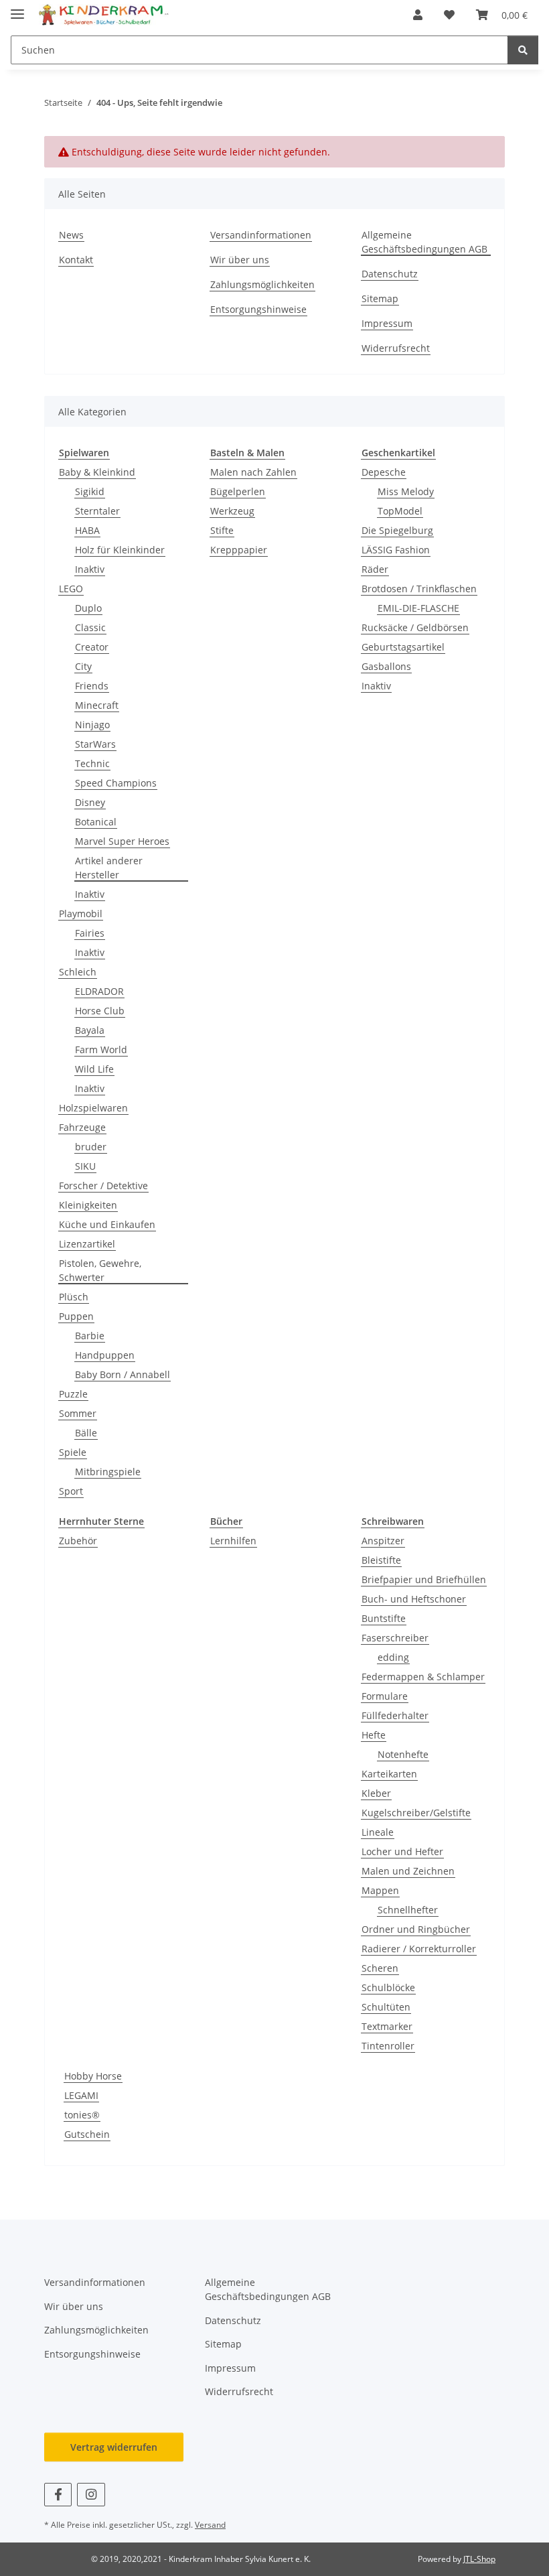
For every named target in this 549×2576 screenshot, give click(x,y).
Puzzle (73, 1394)
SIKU (85, 1166)
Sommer (78, 1413)
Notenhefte (403, 1754)
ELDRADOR (99, 991)
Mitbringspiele (108, 1472)
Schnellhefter (408, 1910)
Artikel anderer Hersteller (109, 868)
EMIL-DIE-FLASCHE (418, 608)
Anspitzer (383, 1541)
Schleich (78, 972)
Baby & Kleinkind (97, 472)
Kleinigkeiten (88, 1205)
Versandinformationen (261, 235)
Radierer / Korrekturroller (419, 1949)
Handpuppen (105, 1355)
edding (393, 1657)
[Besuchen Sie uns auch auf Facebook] (58, 2495)
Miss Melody (406, 491)
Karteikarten (389, 1774)
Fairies (90, 933)
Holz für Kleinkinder (120, 550)
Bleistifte (381, 1560)
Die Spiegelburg (397, 530)
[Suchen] (523, 50)
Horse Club (100, 1011)
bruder (91, 1147)
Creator (92, 647)
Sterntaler (97, 511)
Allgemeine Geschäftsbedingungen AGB (424, 242)
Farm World (101, 1049)
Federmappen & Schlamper (423, 1677)
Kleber (376, 1793)
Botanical (96, 822)
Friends (92, 686)
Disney (90, 802)
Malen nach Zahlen (253, 472)
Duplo (88, 608)
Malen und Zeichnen (408, 1871)
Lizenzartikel (87, 1244)
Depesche (384, 472)
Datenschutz (390, 274)
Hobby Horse (93, 2076)
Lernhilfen (233, 1541)
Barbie (90, 1336)
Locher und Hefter (402, 1851)
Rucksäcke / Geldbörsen (415, 627)
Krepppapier (239, 550)
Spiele (73, 1452)
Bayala (90, 1030)
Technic (92, 763)
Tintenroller (388, 2046)
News (71, 235)
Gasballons (386, 666)
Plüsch (74, 1297)
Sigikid (90, 491)
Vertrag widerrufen (114, 2447)
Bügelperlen (238, 491)
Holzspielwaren (93, 1108)
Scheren (380, 1968)
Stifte (222, 530)
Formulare (385, 1696)
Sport (71, 1491)
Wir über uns (240, 260)
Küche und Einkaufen (107, 1224)
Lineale (378, 1832)
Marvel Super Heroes (122, 841)
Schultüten (386, 2007)
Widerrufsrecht (396, 348)
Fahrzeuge (82, 1127)
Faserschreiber (395, 1638)
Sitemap (380, 298)
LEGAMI (81, 2095)
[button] (418, 15)
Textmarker (387, 2026)
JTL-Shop (479, 2559)
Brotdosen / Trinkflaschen (419, 589)
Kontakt (76, 260)
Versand (210, 2525)
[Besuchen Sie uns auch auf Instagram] (91, 2495)
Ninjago (92, 725)
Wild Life (94, 1069)
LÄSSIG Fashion (396, 550)
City (83, 666)
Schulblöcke (388, 1987)
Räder (375, 569)
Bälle (86, 1433)
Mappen (380, 1890)
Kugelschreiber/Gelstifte (416, 1813)
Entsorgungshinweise (258, 309)
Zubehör (78, 1541)
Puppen (76, 1316)
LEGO (71, 589)
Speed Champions (116, 783)
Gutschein (87, 2134)
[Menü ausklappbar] (17, 8)
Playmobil (81, 913)
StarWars (95, 744)
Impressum (387, 323)
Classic (90, 627)
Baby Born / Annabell (123, 1374)
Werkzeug (232, 511)
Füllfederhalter (395, 1715)
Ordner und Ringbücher (416, 1929)
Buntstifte (384, 1618)
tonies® (82, 2115)
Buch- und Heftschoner (414, 1599)
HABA (87, 530)
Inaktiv (90, 569)
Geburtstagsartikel (403, 647)
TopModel (400, 511)
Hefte (374, 1735)
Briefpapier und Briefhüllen (424, 1579)
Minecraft (97, 705)
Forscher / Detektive (103, 1185)
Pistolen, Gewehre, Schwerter (100, 1270)
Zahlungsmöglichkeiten (262, 284)
